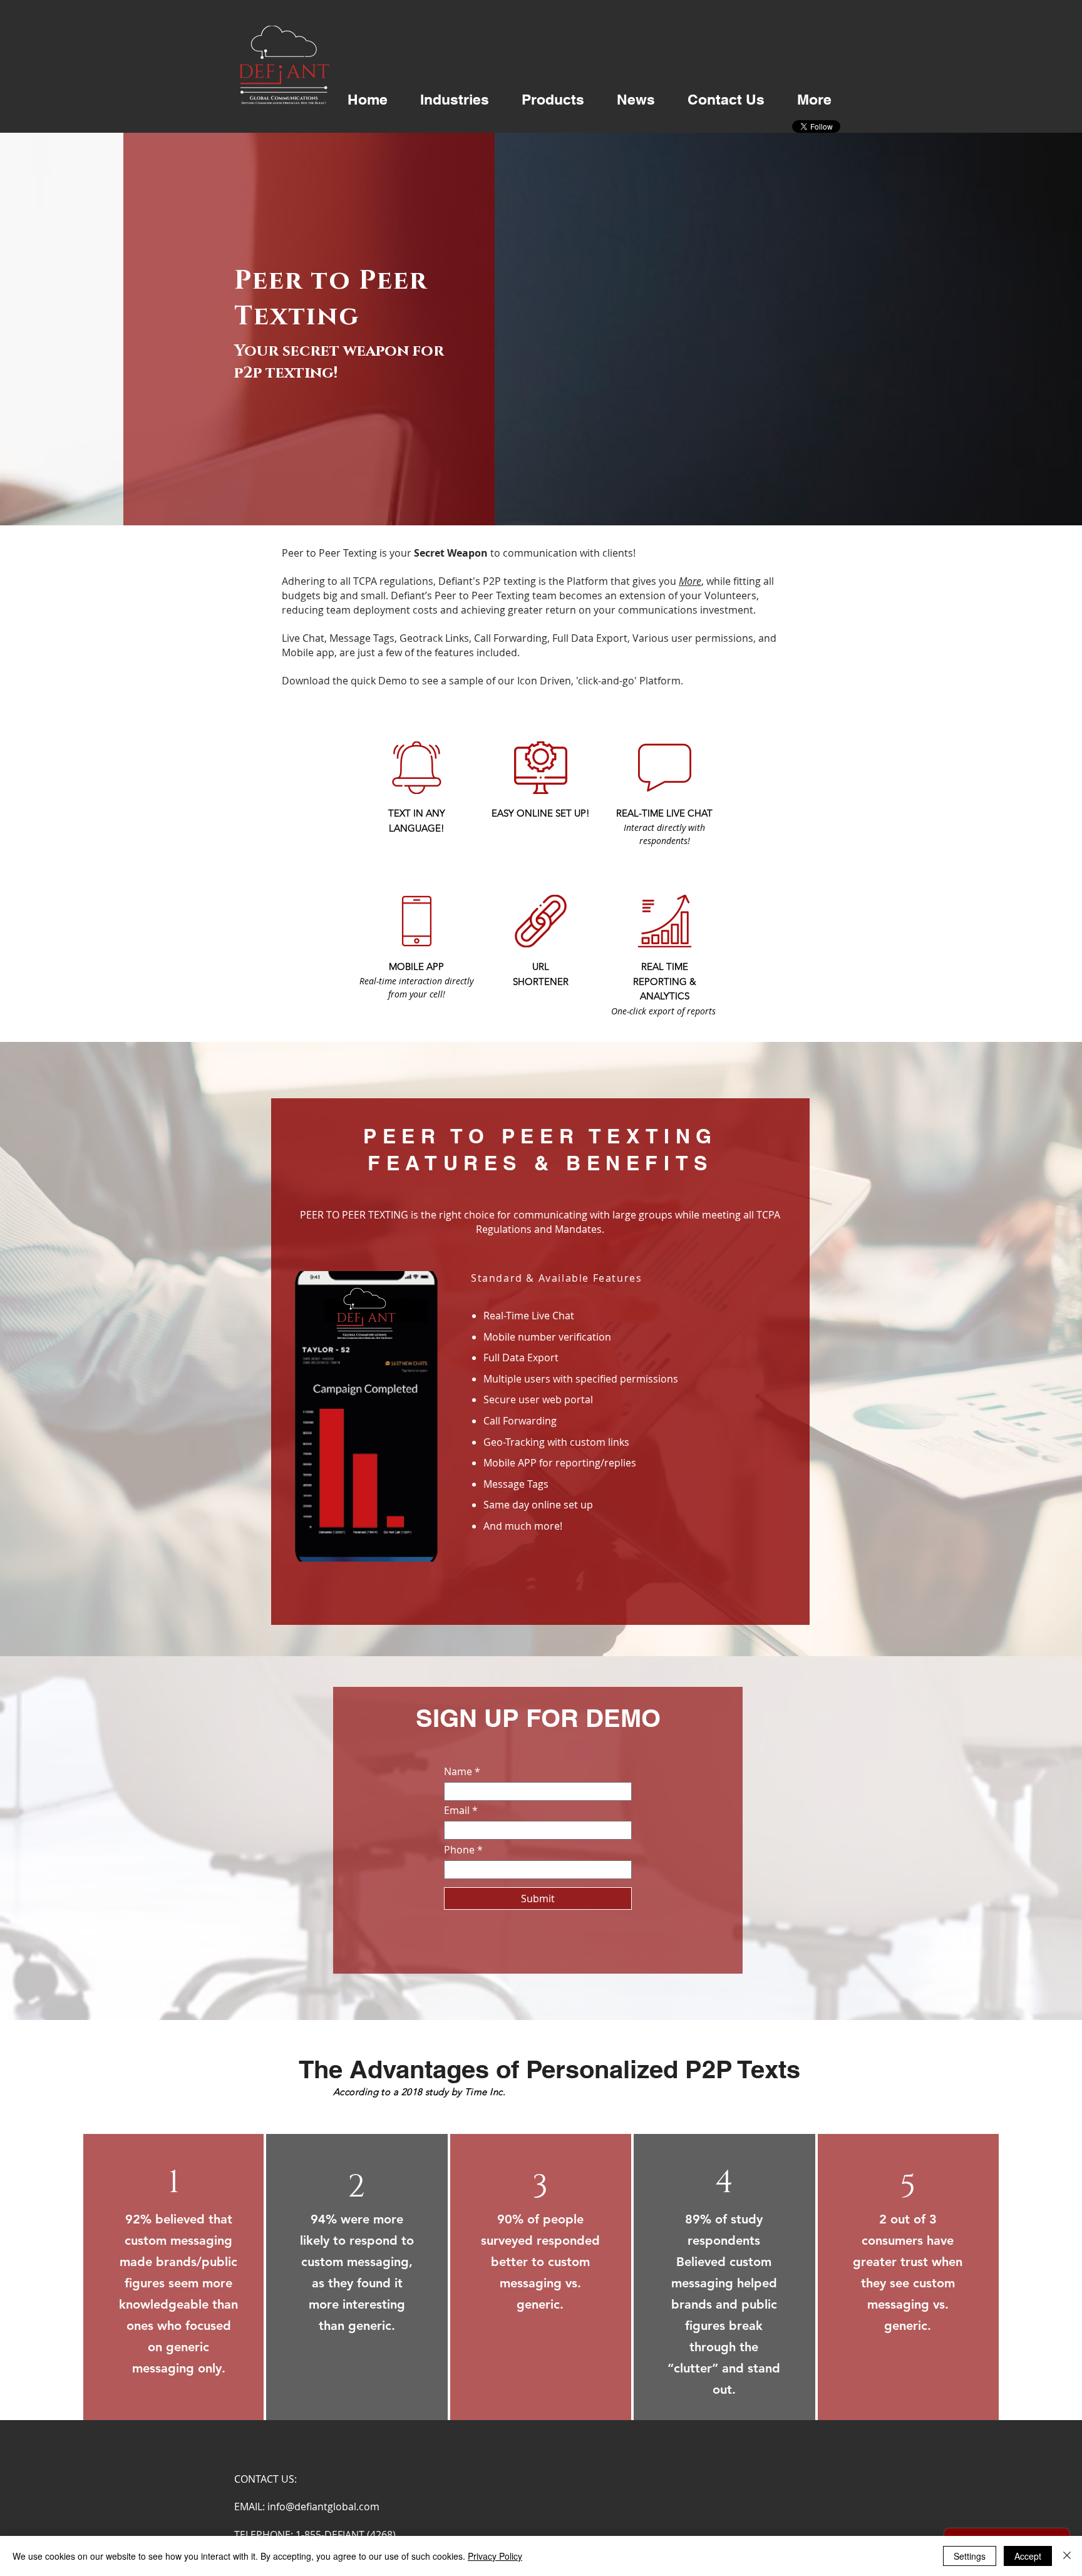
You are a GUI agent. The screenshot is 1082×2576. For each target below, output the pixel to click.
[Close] (1067, 2556)
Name (458, 1771)
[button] (455, 100)
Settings (970, 2556)
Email (457, 1810)
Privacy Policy (495, 2556)
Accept (1028, 2556)
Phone (459, 1850)
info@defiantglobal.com (323, 2506)
